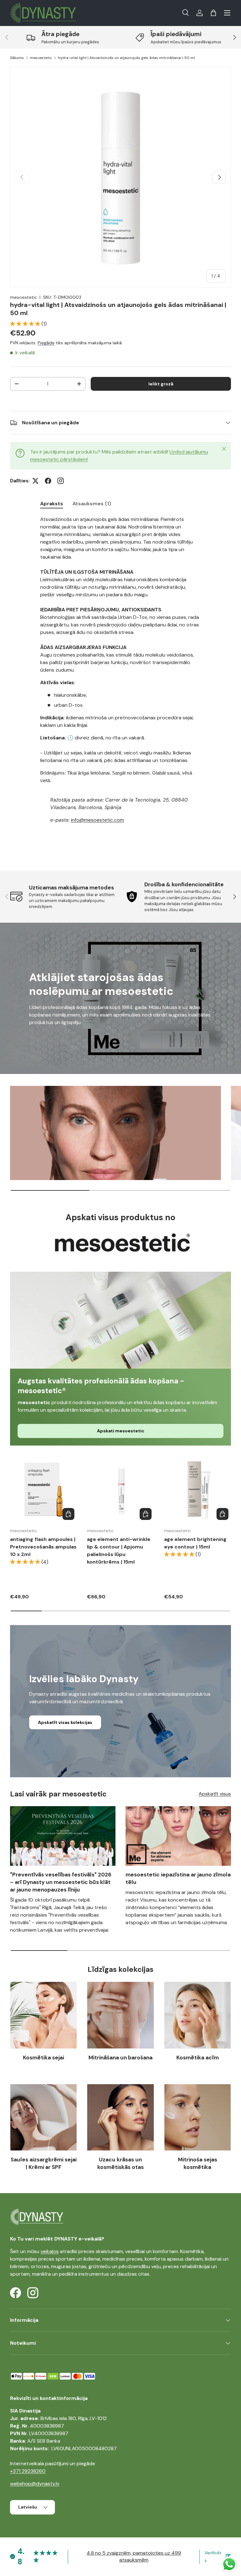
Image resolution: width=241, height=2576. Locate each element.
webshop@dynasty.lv (35, 2484)
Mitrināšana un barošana (120, 2058)
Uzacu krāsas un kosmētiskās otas (120, 2163)
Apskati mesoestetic (121, 1431)
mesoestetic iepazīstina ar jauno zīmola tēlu (178, 1878)
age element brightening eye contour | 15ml (195, 1543)
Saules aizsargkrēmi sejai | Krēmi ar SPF (44, 2163)
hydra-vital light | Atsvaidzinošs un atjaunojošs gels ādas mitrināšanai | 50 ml (126, 58)
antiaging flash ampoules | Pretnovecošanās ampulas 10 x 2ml (43, 1547)
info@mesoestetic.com (97, 820)
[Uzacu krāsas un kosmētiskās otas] (120, 2117)
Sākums (17, 58)
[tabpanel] (120, 682)
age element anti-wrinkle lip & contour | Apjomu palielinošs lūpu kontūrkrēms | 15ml (119, 1551)
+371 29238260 (28, 2471)
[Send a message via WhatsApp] (229, 2564)
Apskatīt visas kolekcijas (65, 1722)
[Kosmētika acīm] (198, 2015)
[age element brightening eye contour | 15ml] (198, 1489)
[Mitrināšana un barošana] (120, 2015)
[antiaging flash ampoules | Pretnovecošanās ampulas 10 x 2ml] (43, 1489)
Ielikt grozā (161, 384)
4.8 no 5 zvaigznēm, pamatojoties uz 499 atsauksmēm (134, 2556)
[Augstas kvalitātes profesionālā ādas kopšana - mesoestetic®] (120, 1320)
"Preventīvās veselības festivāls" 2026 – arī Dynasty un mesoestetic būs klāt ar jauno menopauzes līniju (61, 1882)
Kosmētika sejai (43, 2058)
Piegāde (46, 343)
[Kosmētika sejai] (43, 2015)
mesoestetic (41, 58)
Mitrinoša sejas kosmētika (198, 2163)
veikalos (50, 2251)
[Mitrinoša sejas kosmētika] (198, 2117)
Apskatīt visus (215, 1794)
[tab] (52, 504)
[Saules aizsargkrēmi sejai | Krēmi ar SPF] (43, 2117)
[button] (213, 13)
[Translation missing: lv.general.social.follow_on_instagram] (61, 481)
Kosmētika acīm (198, 2058)
